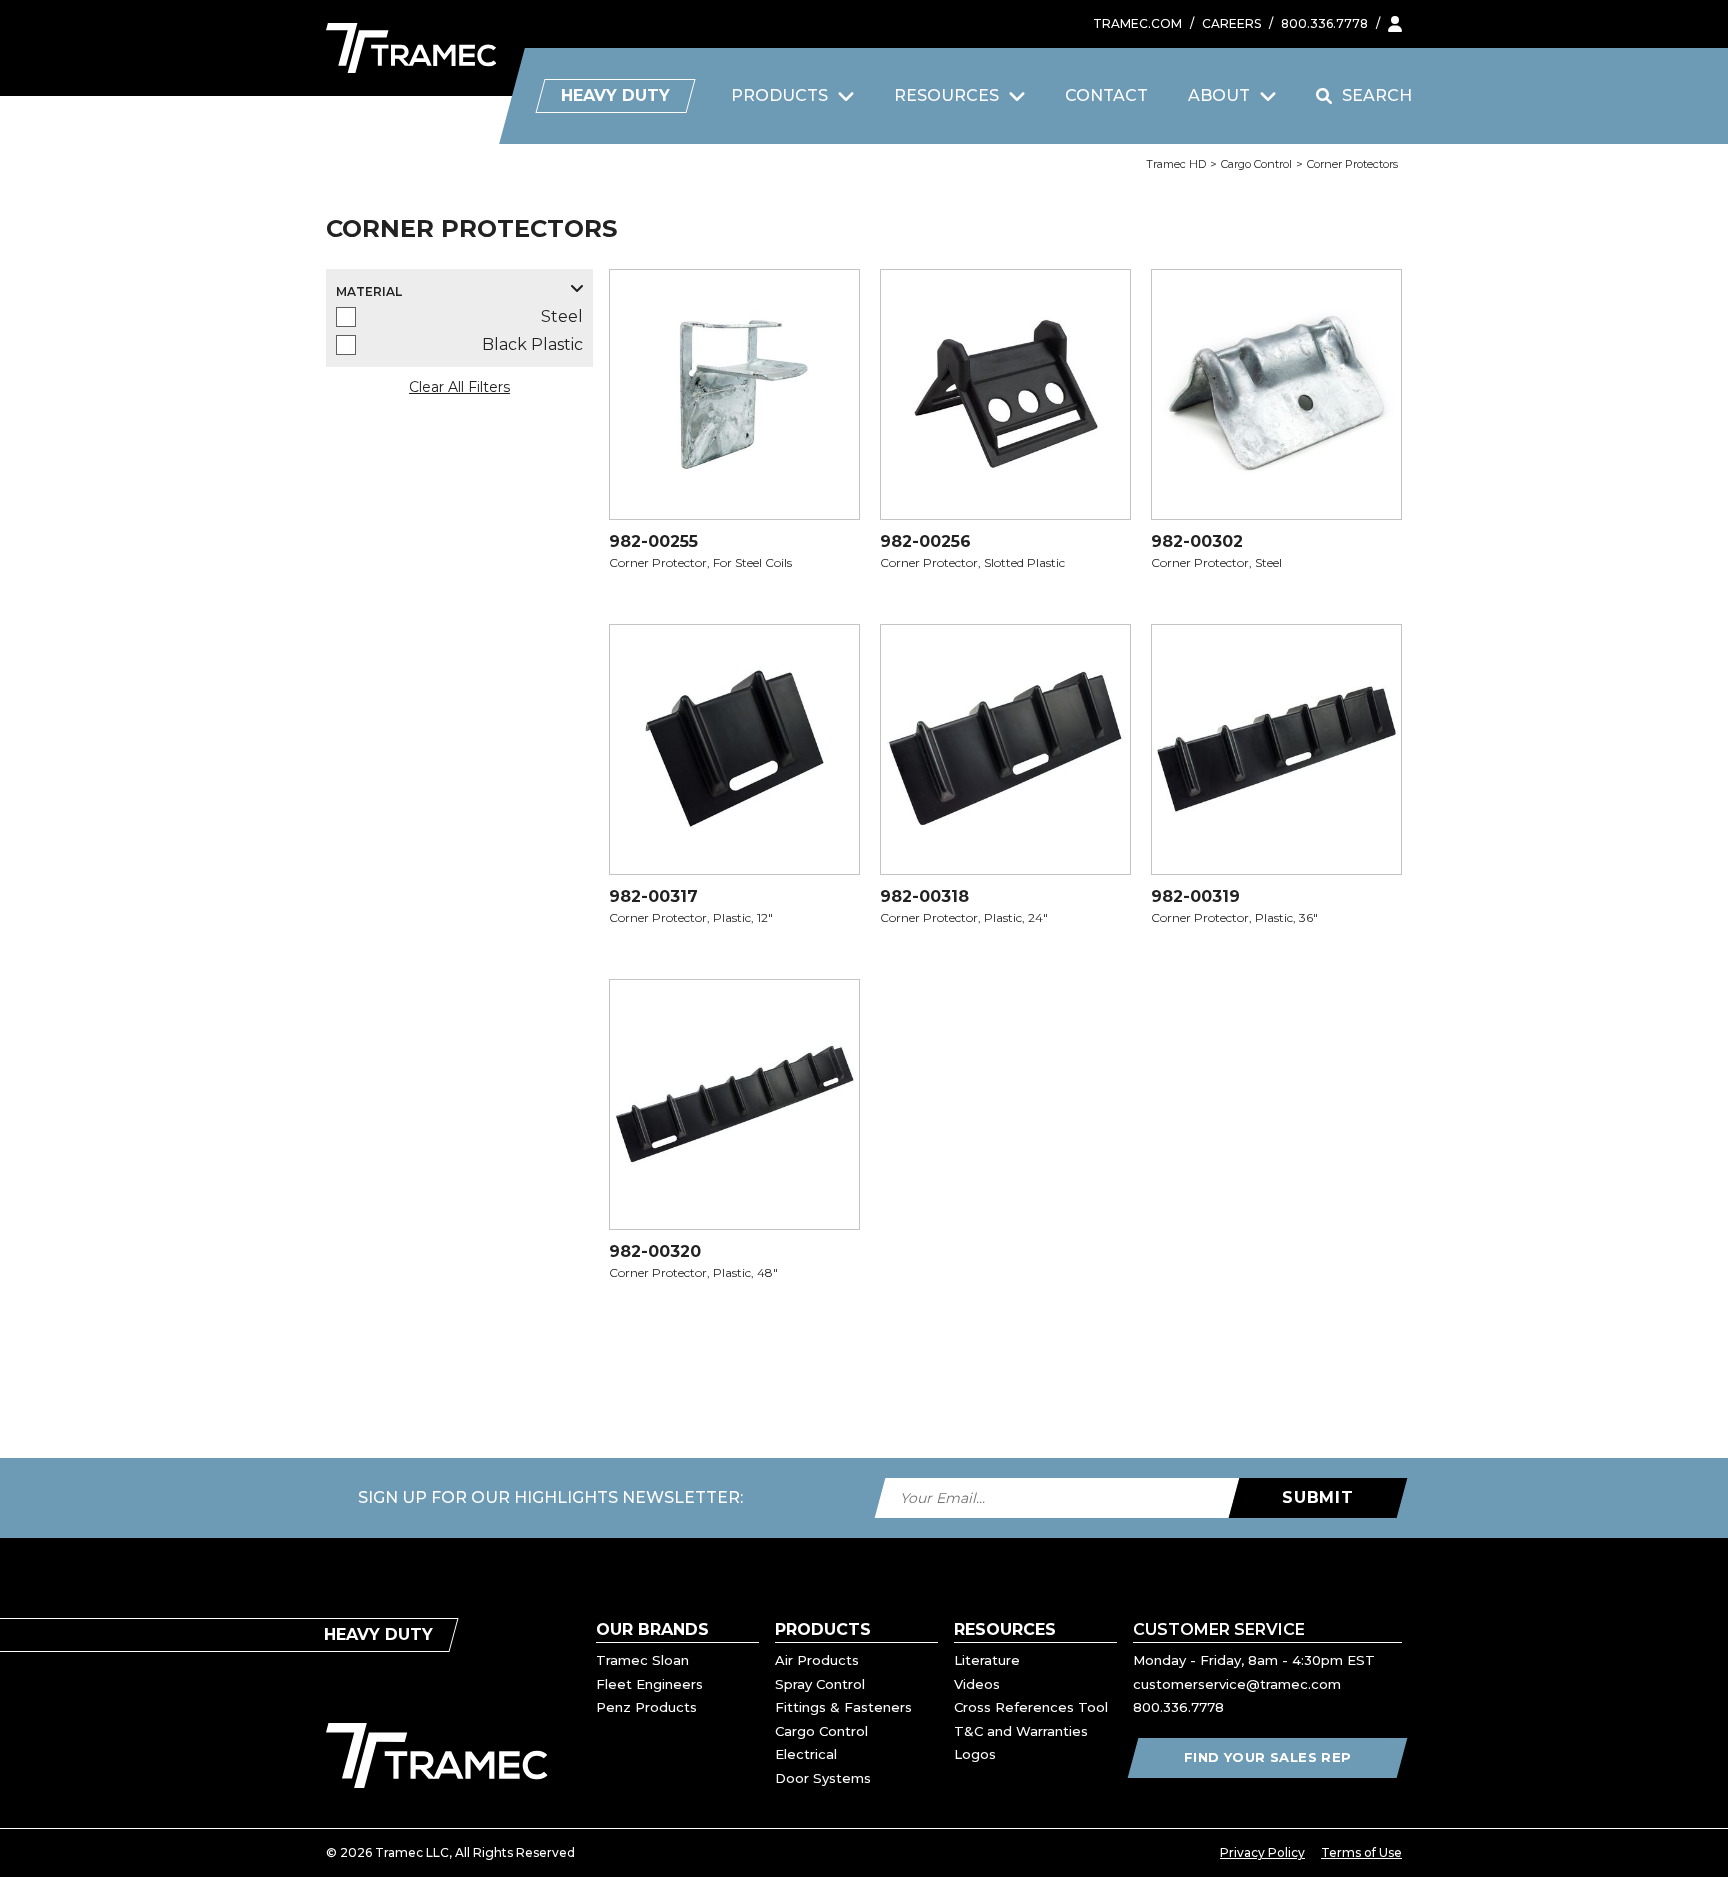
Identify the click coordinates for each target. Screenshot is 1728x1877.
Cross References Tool (1031, 1707)
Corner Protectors (1352, 164)
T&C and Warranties (1021, 1731)
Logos (975, 1754)
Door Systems (823, 1778)
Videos (977, 1684)
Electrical (806, 1754)
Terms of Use (1361, 1852)
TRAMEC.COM (1137, 23)
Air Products (817, 1660)
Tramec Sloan (642, 1660)
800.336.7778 (1324, 23)
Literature (987, 1660)
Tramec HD (1176, 164)
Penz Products (646, 1707)
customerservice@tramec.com (1237, 1684)
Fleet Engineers (649, 1684)
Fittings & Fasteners (843, 1707)
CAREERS (1231, 23)
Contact (1106, 95)
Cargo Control (1256, 164)
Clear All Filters (459, 387)
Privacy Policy (1262, 1852)
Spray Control (820, 1684)
